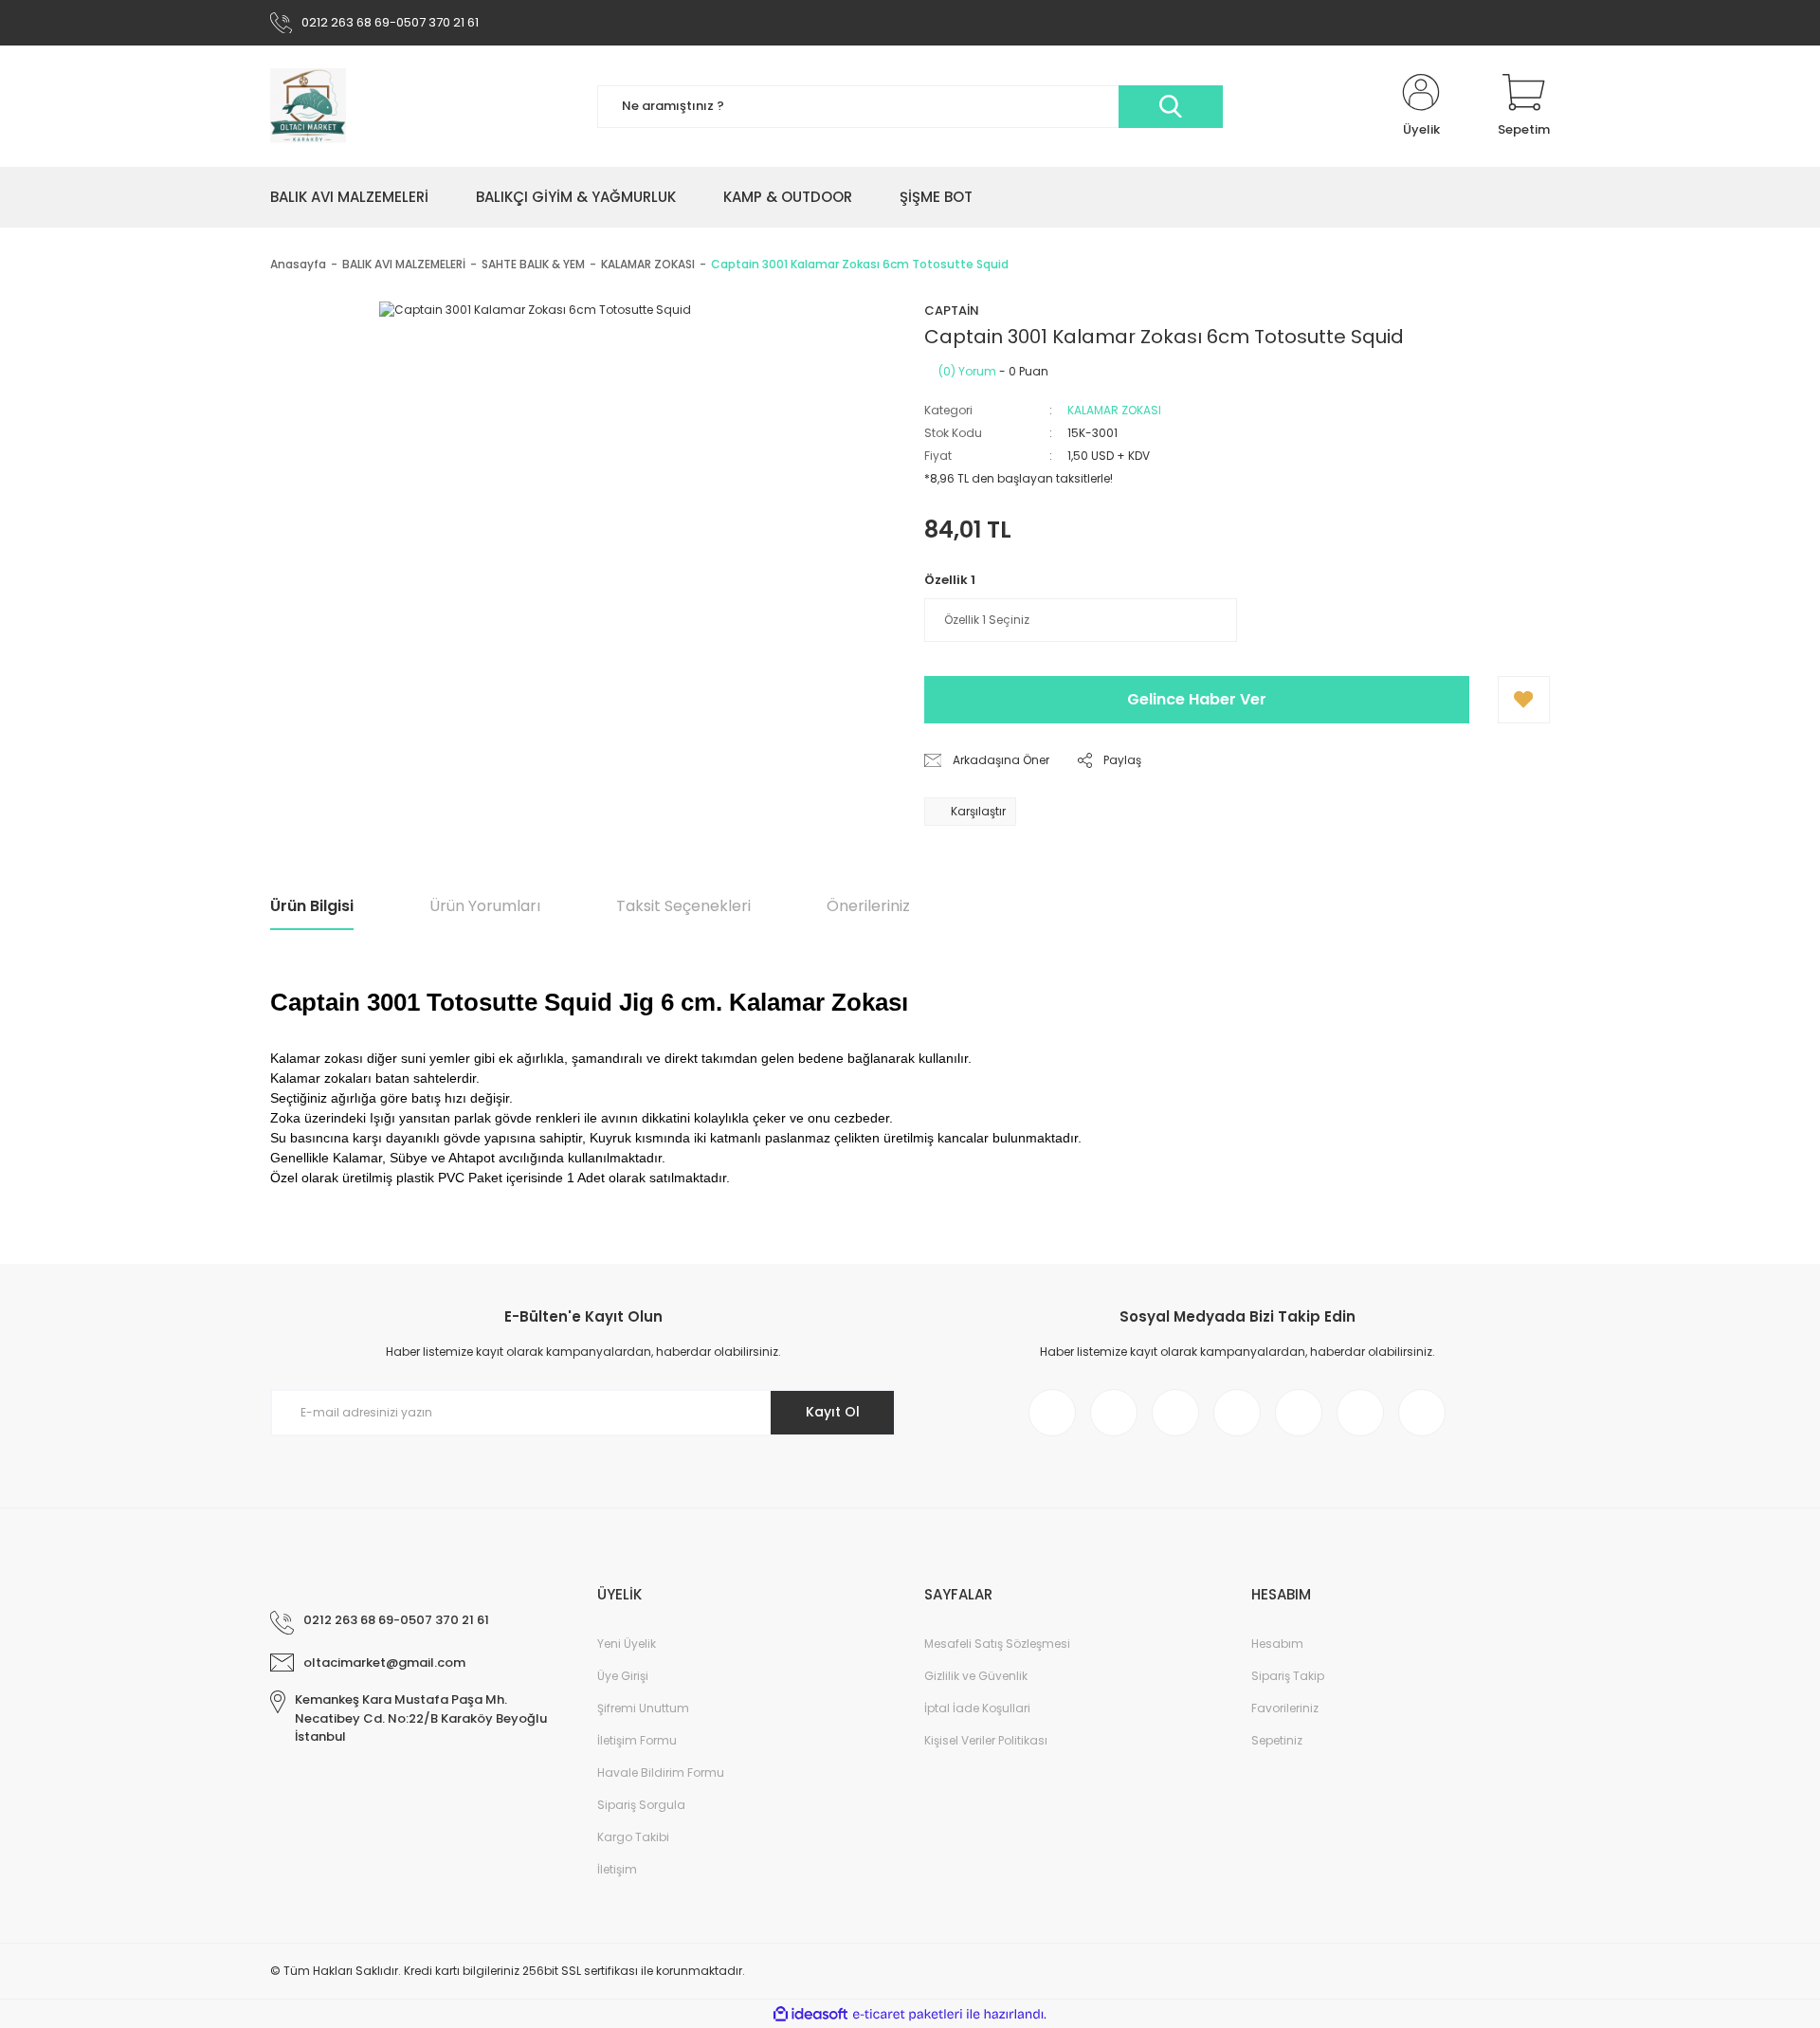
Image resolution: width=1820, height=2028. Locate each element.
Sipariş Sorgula (641, 1805)
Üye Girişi (623, 1676)
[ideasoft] (810, 2014)
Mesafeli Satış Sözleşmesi (997, 1644)
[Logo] (308, 106)
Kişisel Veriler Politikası (986, 1740)
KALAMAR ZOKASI (1114, 410)
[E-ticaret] (908, 2014)
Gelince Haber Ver (1197, 699)
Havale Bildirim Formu (661, 1772)
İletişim (617, 1869)
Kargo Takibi (633, 1837)
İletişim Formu (637, 1740)
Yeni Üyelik (627, 1644)
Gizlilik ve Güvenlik (976, 1676)
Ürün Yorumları (485, 906)
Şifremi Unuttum (643, 1708)
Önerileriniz (868, 906)
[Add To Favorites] (1524, 700)
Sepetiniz (1277, 1740)
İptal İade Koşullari (977, 1708)
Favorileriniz (1285, 1708)
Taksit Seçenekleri (683, 906)
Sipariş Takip (1288, 1676)
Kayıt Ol (833, 1412)
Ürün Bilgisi (312, 906)
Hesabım (1277, 1644)
